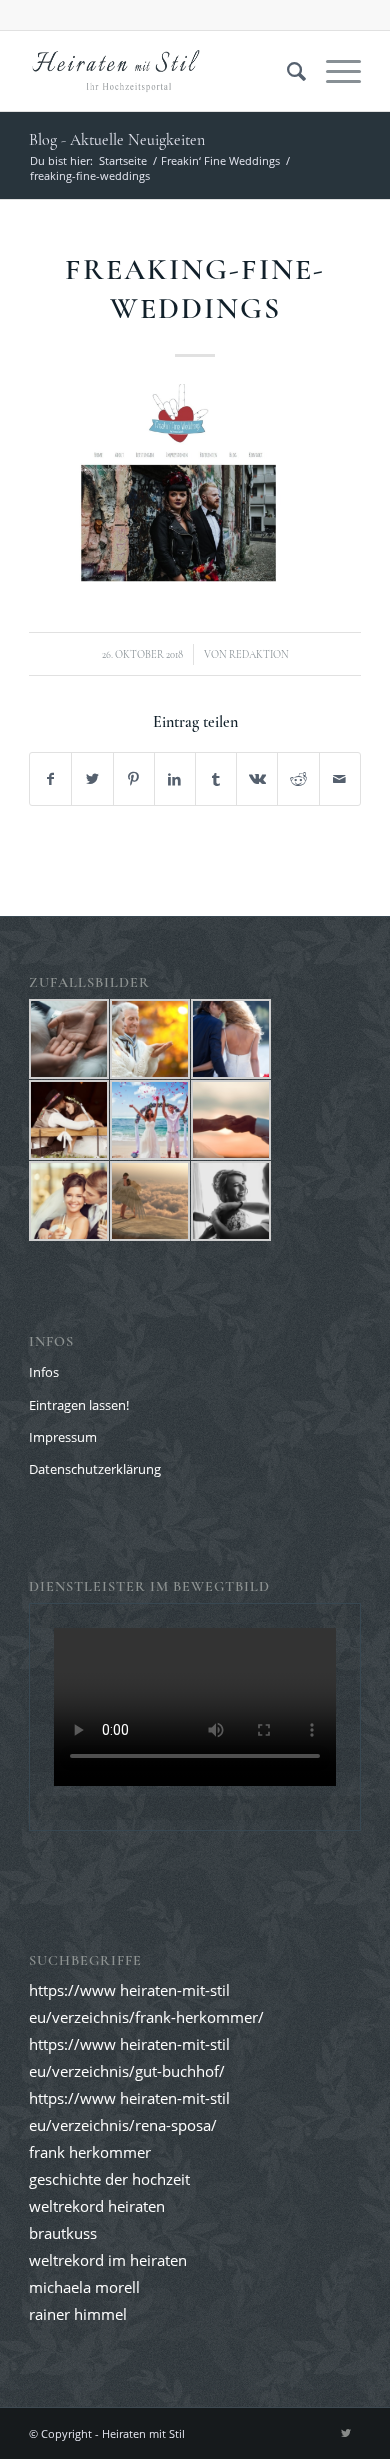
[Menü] (333, 71)
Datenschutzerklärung (95, 1469)
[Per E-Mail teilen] (340, 779)
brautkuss (63, 2233)
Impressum (63, 1437)
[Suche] (286, 71)
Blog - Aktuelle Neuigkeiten (117, 140)
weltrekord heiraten (97, 2206)
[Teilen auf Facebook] (50, 779)
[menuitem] (286, 71)
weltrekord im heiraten (108, 2260)
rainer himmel (78, 2314)
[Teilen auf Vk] (257, 779)
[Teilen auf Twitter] (92, 779)
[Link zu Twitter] (346, 2433)
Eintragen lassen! (79, 1405)
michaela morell (84, 2287)
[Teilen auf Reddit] (298, 779)
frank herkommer (90, 2152)
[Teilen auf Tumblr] (216, 779)
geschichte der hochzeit (109, 2179)
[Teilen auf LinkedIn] (175, 779)
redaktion (259, 654)
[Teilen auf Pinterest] (134, 779)
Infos (44, 1372)
